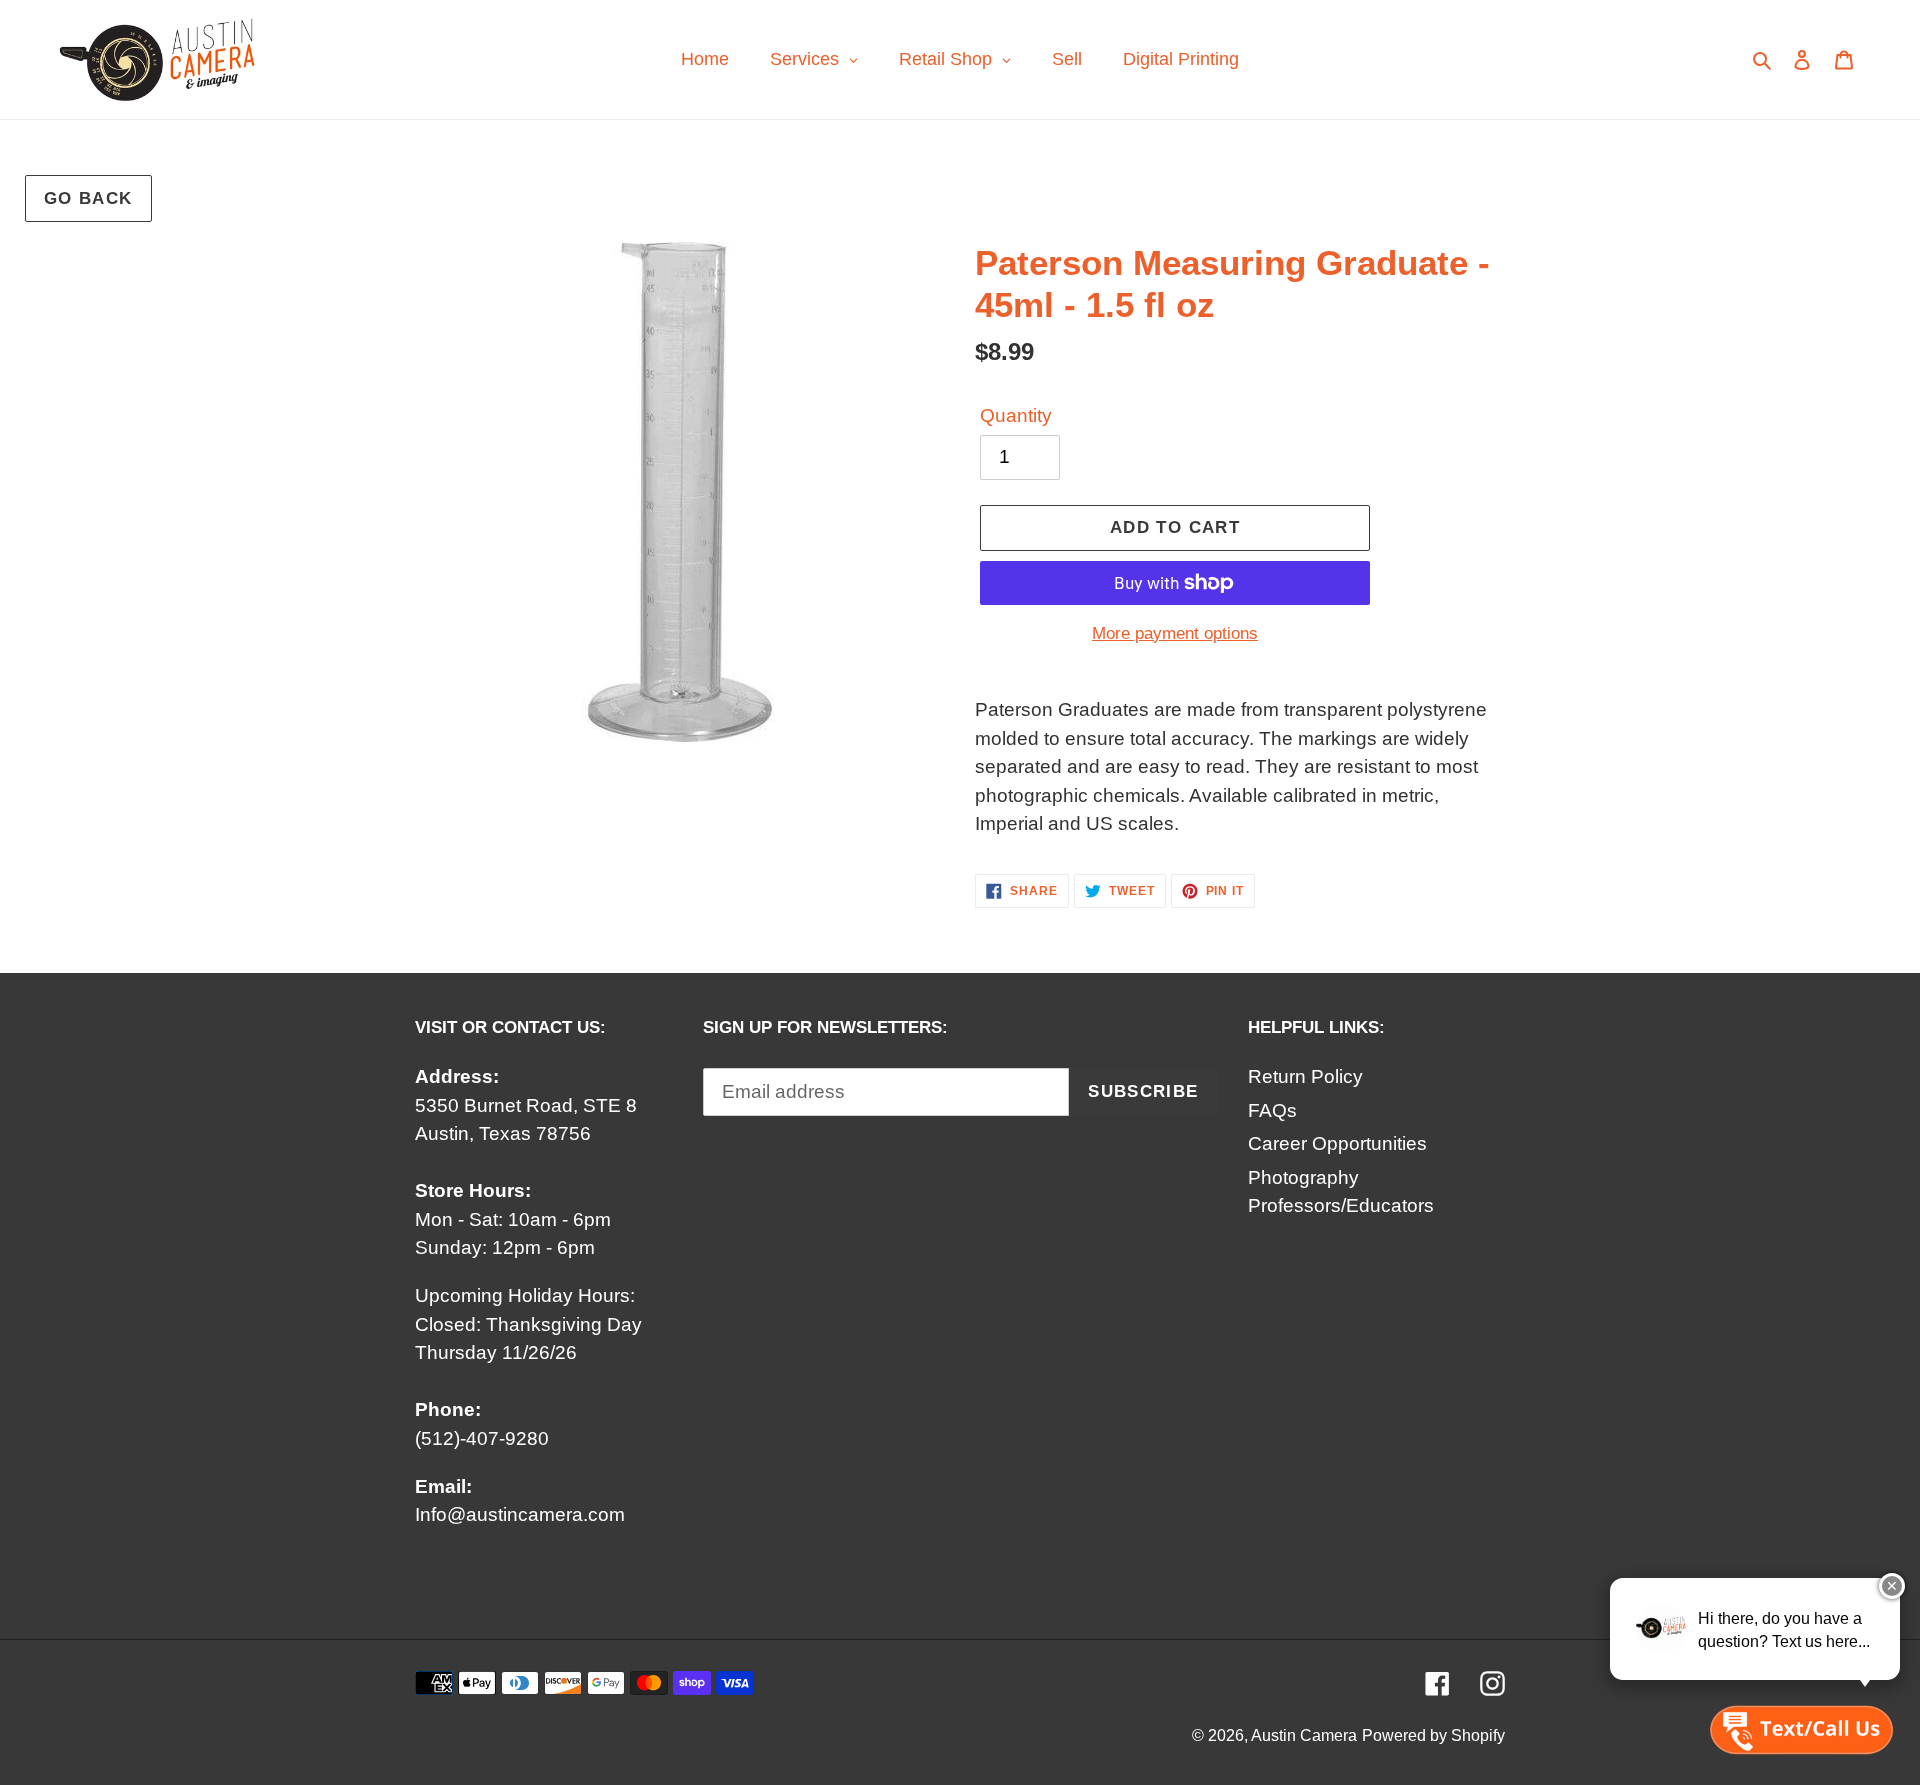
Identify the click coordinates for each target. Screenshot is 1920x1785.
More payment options (1175, 633)
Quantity (1016, 415)
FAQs (1272, 1110)
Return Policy (1305, 1076)
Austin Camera (1304, 1735)
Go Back (88, 198)
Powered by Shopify (1433, 1735)
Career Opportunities (1337, 1143)
